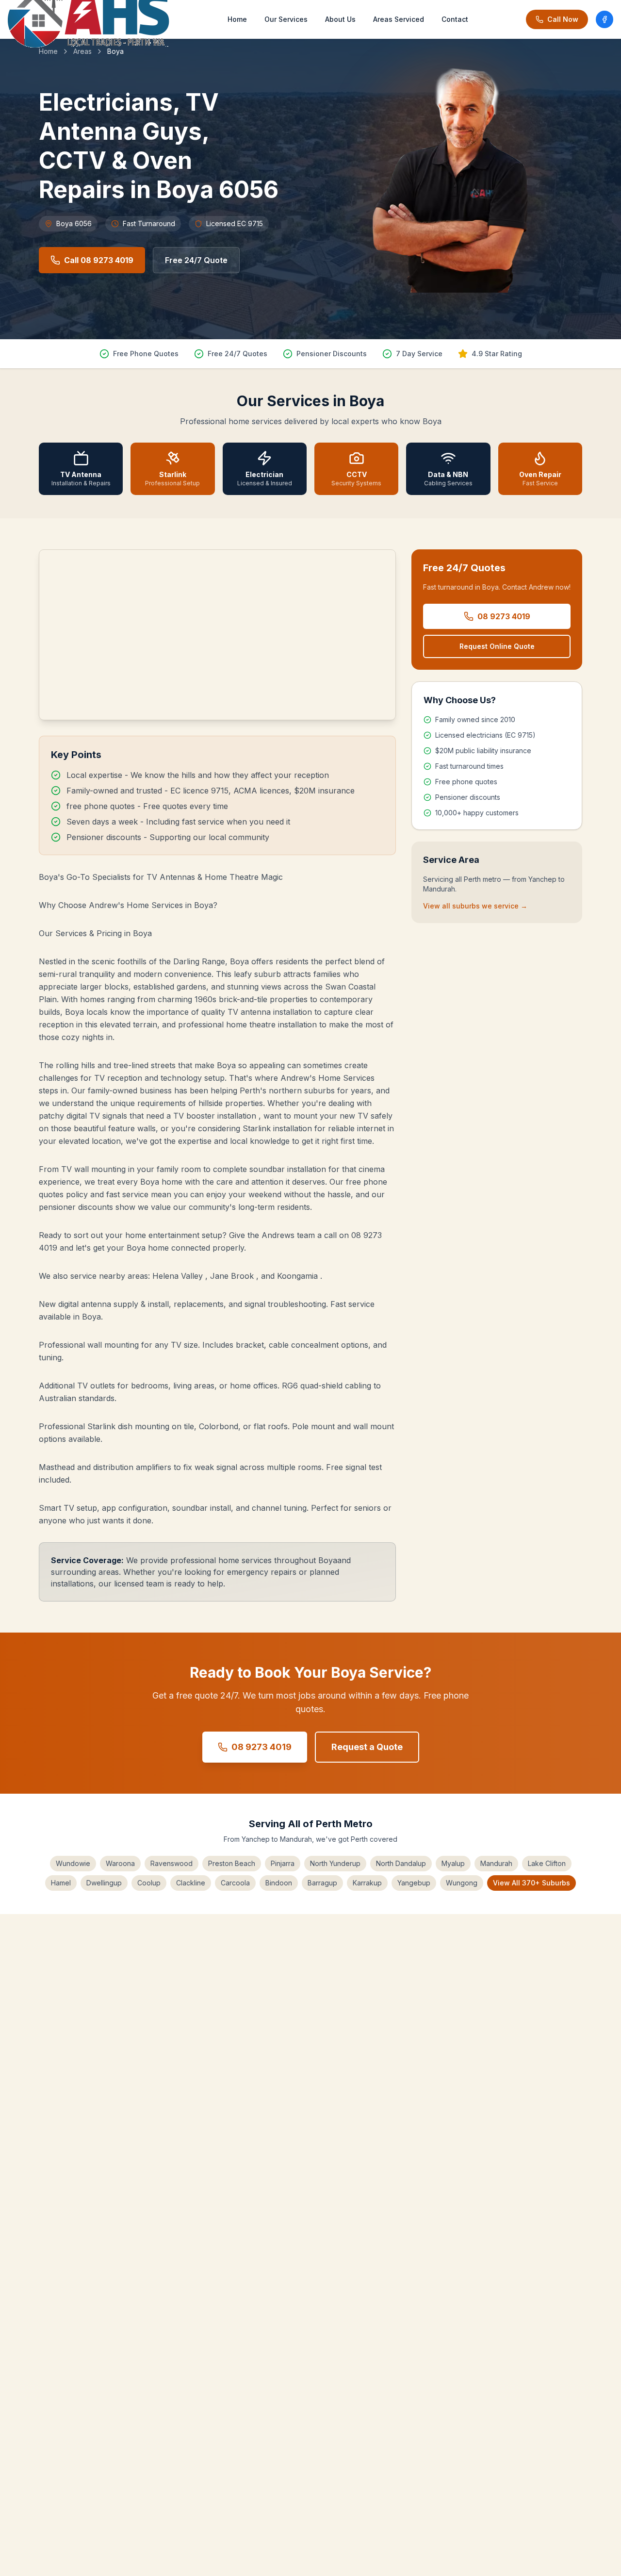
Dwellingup (104, 1883)
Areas (82, 51)
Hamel (61, 1883)
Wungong (462, 1883)
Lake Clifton (547, 1863)
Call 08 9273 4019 (99, 260)
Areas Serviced (399, 19)
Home (237, 19)
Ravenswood (172, 1863)
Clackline (191, 1883)
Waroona (120, 1863)
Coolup (149, 1883)
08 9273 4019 (504, 616)
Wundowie (73, 1863)
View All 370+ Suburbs (531, 1883)
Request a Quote (367, 1747)
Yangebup (414, 1883)
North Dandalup (401, 1863)
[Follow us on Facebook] (605, 19)
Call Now (563, 19)
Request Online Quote (497, 646)
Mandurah (496, 1863)
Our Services (286, 19)
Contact (455, 19)
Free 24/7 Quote (196, 260)
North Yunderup (335, 1863)
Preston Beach (232, 1863)
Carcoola (235, 1883)
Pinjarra (283, 1863)
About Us (340, 19)
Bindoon (279, 1883)
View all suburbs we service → (475, 906)
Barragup (322, 1883)
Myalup (453, 1863)
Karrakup (367, 1883)
